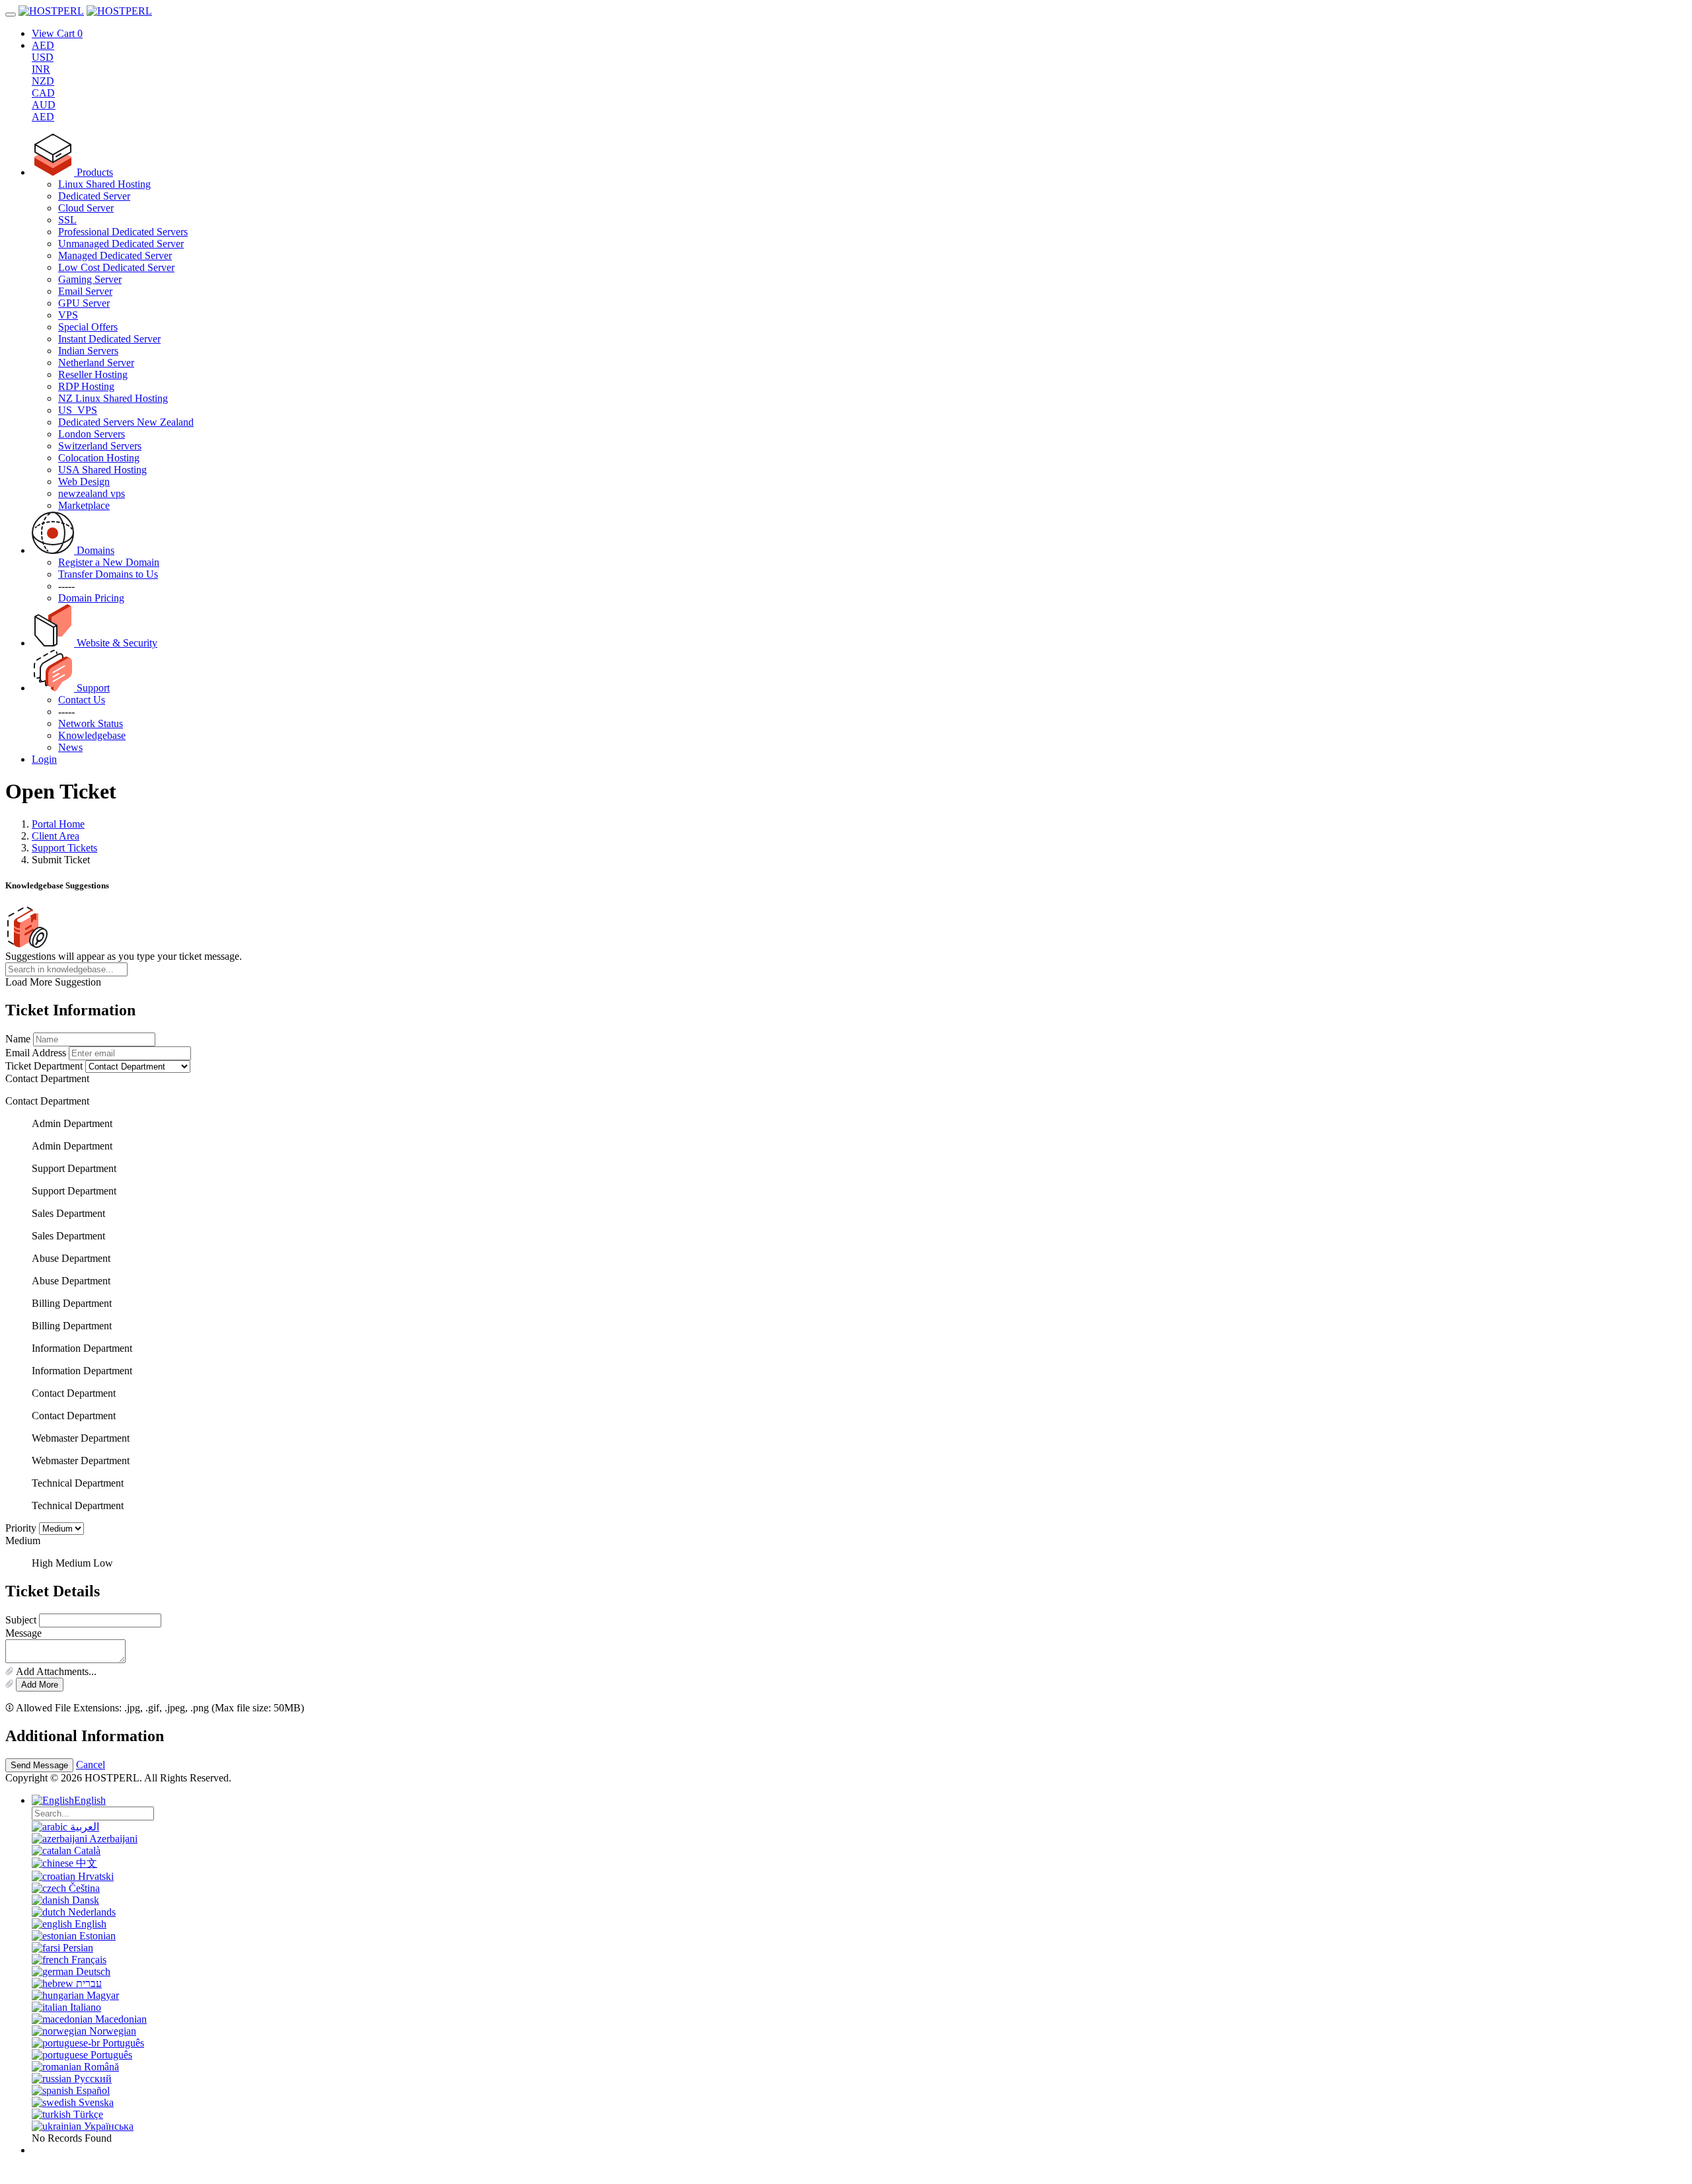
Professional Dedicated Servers (123, 232)
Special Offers (88, 327)
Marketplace (84, 505)
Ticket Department (44, 1066)
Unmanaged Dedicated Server (121, 244)
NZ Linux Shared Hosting (113, 398)
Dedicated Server (94, 196)
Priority (21, 1528)
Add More (40, 1685)
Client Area (56, 836)
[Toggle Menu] (11, 15)
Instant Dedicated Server (109, 339)
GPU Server (84, 303)
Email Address (36, 1053)
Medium (73, 1563)
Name (18, 1039)
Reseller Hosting (93, 374)
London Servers (92, 434)
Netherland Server (96, 363)
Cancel (91, 1765)
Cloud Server (86, 208)
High (42, 1563)
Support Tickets (64, 848)
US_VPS (78, 410)
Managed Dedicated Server (115, 255)
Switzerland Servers (100, 446)
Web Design (84, 482)
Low (103, 1563)
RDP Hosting (86, 386)
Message (23, 1633)
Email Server (85, 291)
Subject (21, 1620)
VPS (68, 315)
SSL (67, 220)
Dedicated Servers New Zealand (126, 422)
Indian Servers (88, 351)
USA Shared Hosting (102, 470)
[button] (846, 1672)
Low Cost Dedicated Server (116, 267)
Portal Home (58, 824)
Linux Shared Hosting (104, 184)
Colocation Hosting (99, 458)
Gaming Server (90, 279)
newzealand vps (92, 493)
